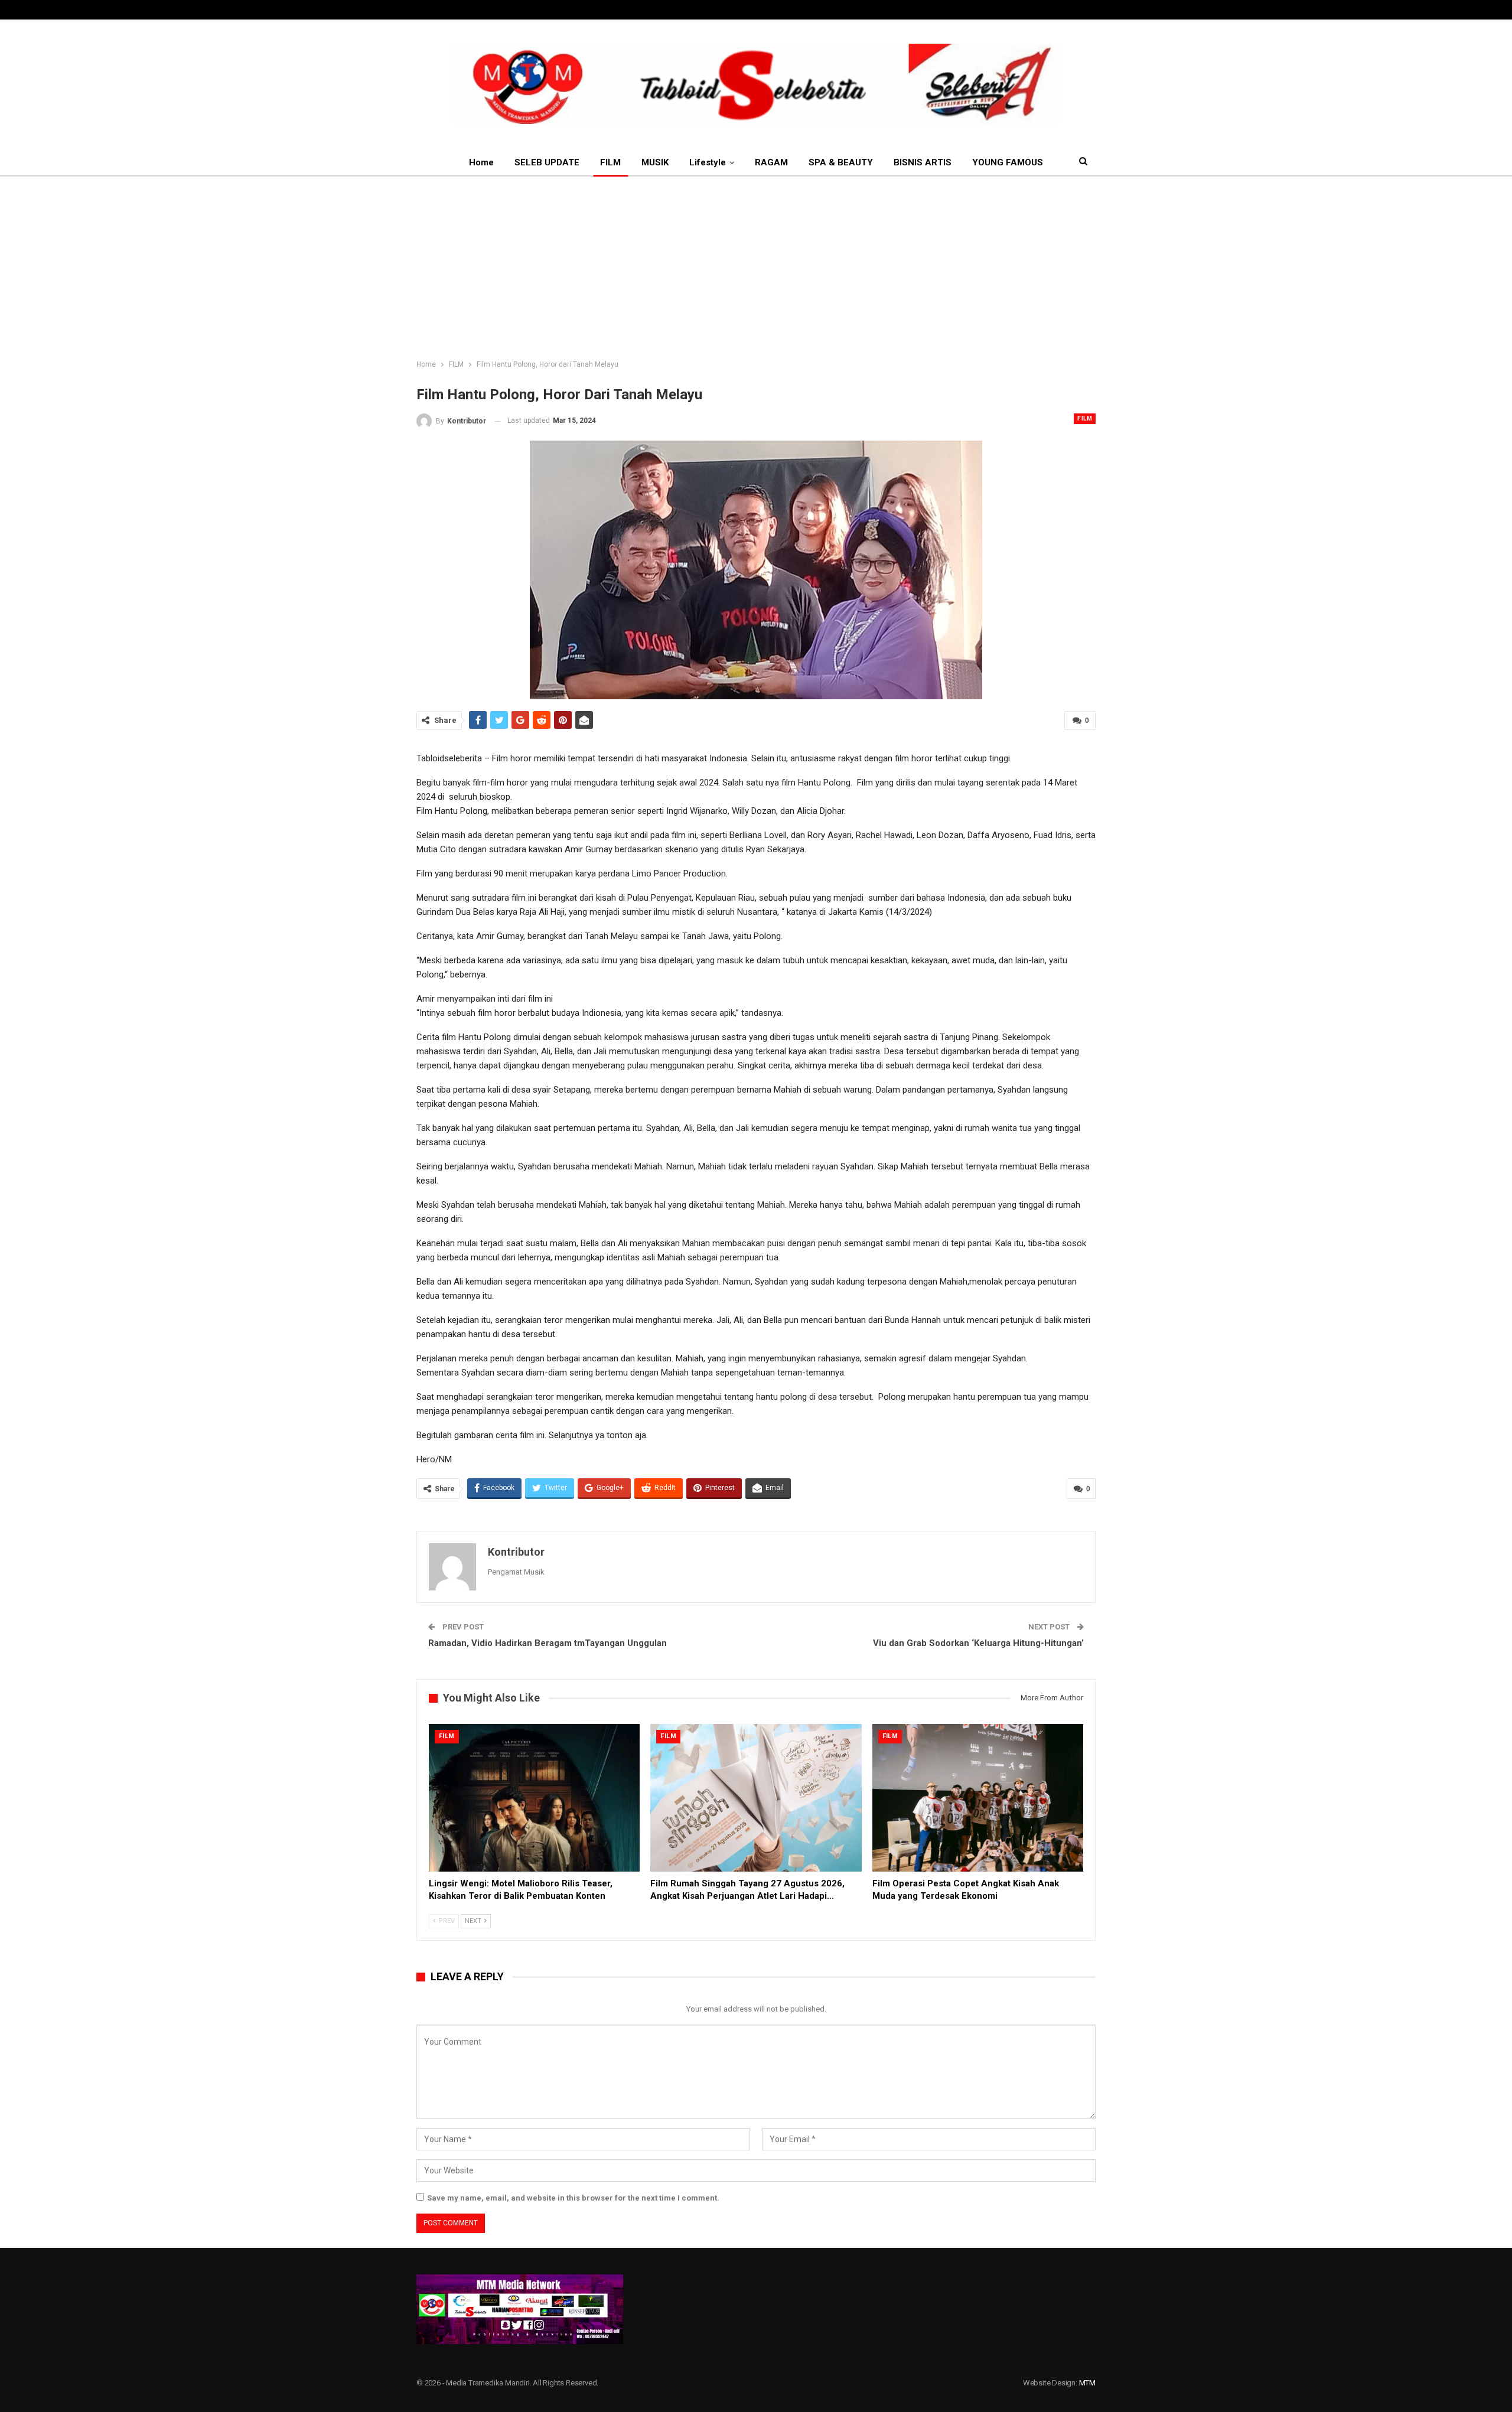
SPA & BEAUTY (841, 162)
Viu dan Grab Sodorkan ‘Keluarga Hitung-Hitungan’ (978, 1643)
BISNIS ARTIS (923, 162)
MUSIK (655, 162)
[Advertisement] (756, 265)
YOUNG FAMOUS (1008, 162)
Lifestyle (708, 162)
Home (481, 162)
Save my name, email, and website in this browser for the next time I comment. (573, 2198)
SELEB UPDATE (547, 162)
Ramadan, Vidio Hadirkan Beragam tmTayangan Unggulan (548, 1643)
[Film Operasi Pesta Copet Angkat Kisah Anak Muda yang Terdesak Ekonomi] (978, 1798)
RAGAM (771, 162)
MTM (1087, 2383)
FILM (610, 162)
